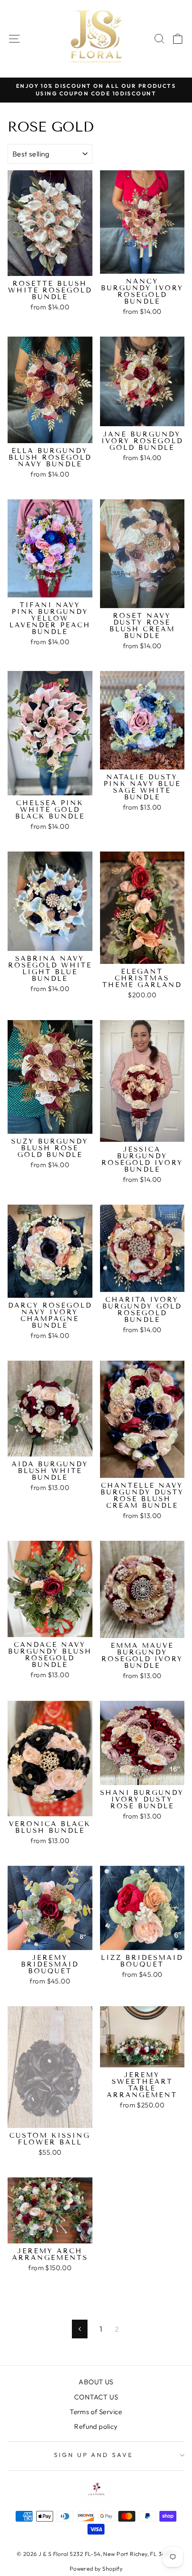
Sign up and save (94, 2455)
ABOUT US (96, 2382)
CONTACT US (96, 2397)
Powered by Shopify (96, 2568)
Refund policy (96, 2426)
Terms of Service (96, 2412)
